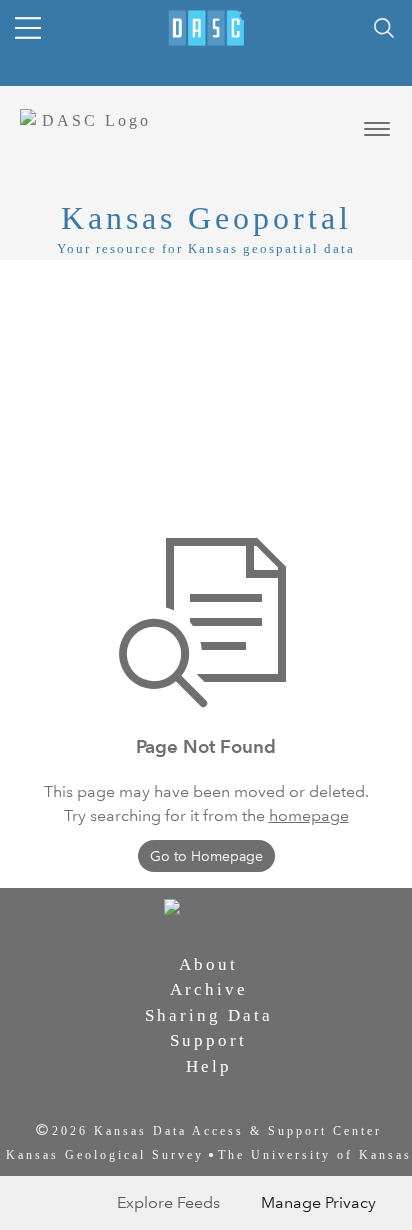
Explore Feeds (168, 1202)
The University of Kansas (315, 1155)
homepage (309, 815)
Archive (209, 989)
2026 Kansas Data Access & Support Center (217, 1131)
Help (209, 1066)
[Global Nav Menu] (28, 28)
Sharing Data (209, 1015)
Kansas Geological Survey (105, 1155)
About (208, 964)
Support (208, 1040)
